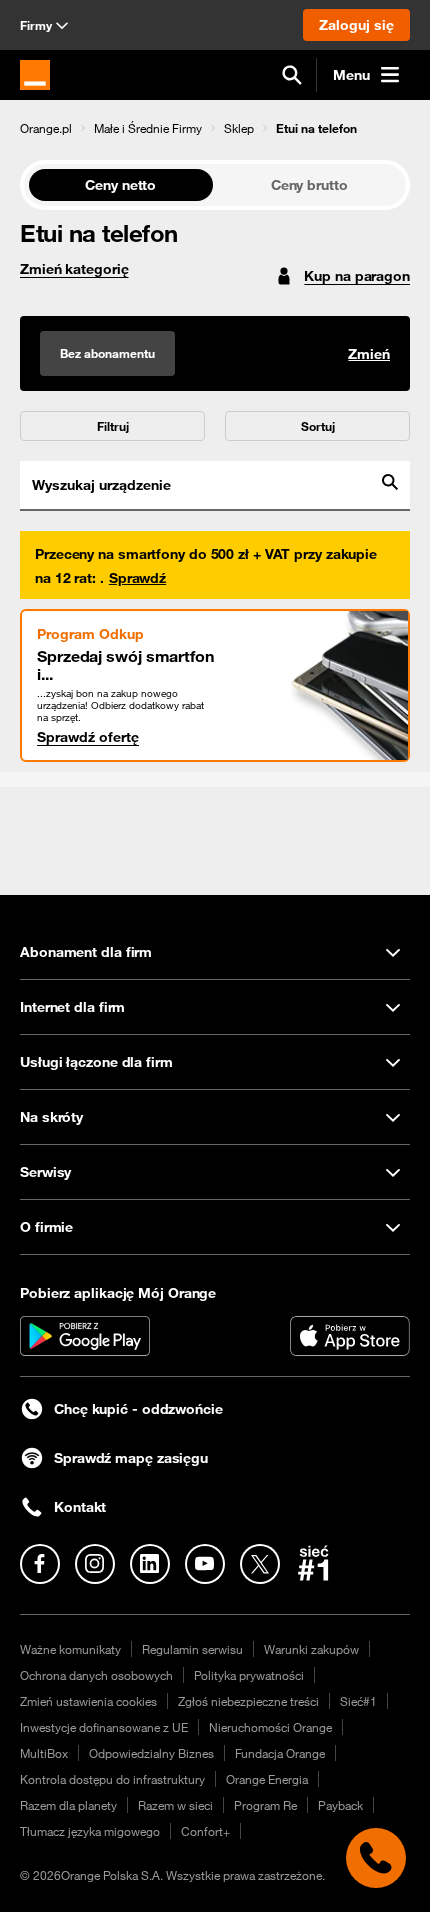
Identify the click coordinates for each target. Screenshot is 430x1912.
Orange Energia (267, 1779)
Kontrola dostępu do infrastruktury (112, 1779)
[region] (215, 127)
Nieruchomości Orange (270, 1727)
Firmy (36, 25)
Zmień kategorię (74, 269)
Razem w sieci (175, 1805)
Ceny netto (120, 185)
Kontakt (80, 1507)
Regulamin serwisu (192, 1649)
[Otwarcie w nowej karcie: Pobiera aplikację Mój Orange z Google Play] (85, 1336)
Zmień (369, 354)
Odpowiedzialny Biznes (151, 1753)
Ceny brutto (309, 185)
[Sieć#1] (314, 1563)
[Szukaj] (292, 75)
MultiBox (44, 1753)
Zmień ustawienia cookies (88, 1701)
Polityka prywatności (249, 1675)
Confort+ (205, 1831)
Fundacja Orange (280, 1753)
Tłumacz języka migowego (90, 1831)
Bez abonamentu (107, 353)
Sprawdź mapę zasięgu (131, 1458)
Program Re (265, 1805)
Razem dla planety (68, 1805)
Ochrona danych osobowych (96, 1675)
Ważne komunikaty (70, 1649)
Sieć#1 (358, 1701)
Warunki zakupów (311, 1649)
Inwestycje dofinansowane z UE (104, 1727)
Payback (340, 1805)
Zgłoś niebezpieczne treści (248, 1701)
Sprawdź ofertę (88, 737)
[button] (46, 128)
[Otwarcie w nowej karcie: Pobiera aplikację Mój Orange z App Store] (350, 1336)
